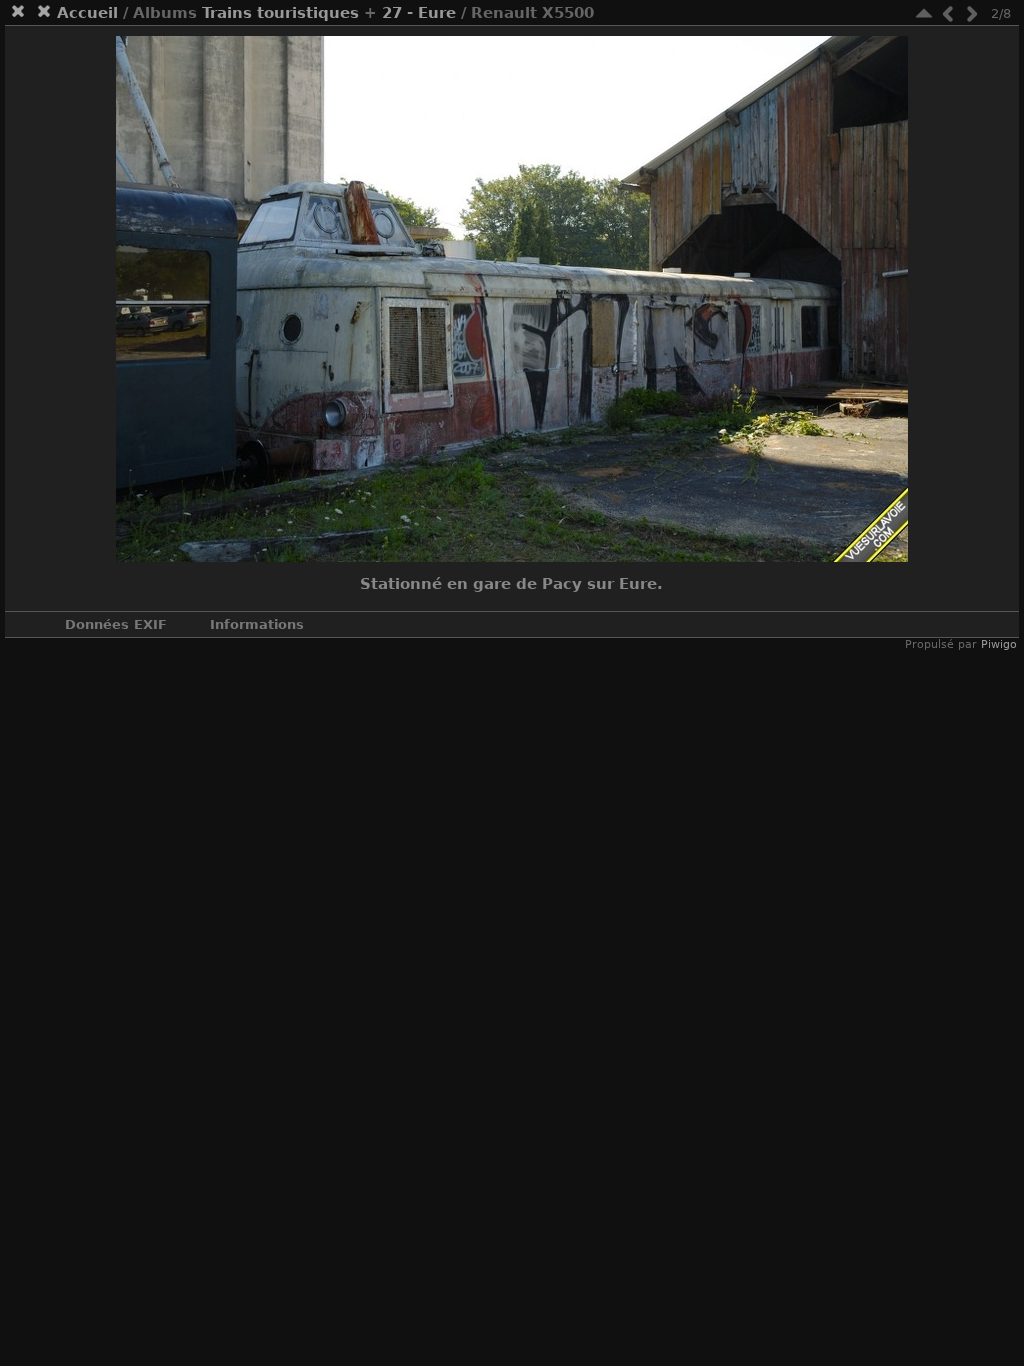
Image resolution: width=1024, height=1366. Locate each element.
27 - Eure (419, 13)
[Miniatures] (924, 13)
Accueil (87, 13)
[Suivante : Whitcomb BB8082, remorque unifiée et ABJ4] (972, 13)
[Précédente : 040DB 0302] (948, 13)
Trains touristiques (280, 13)
